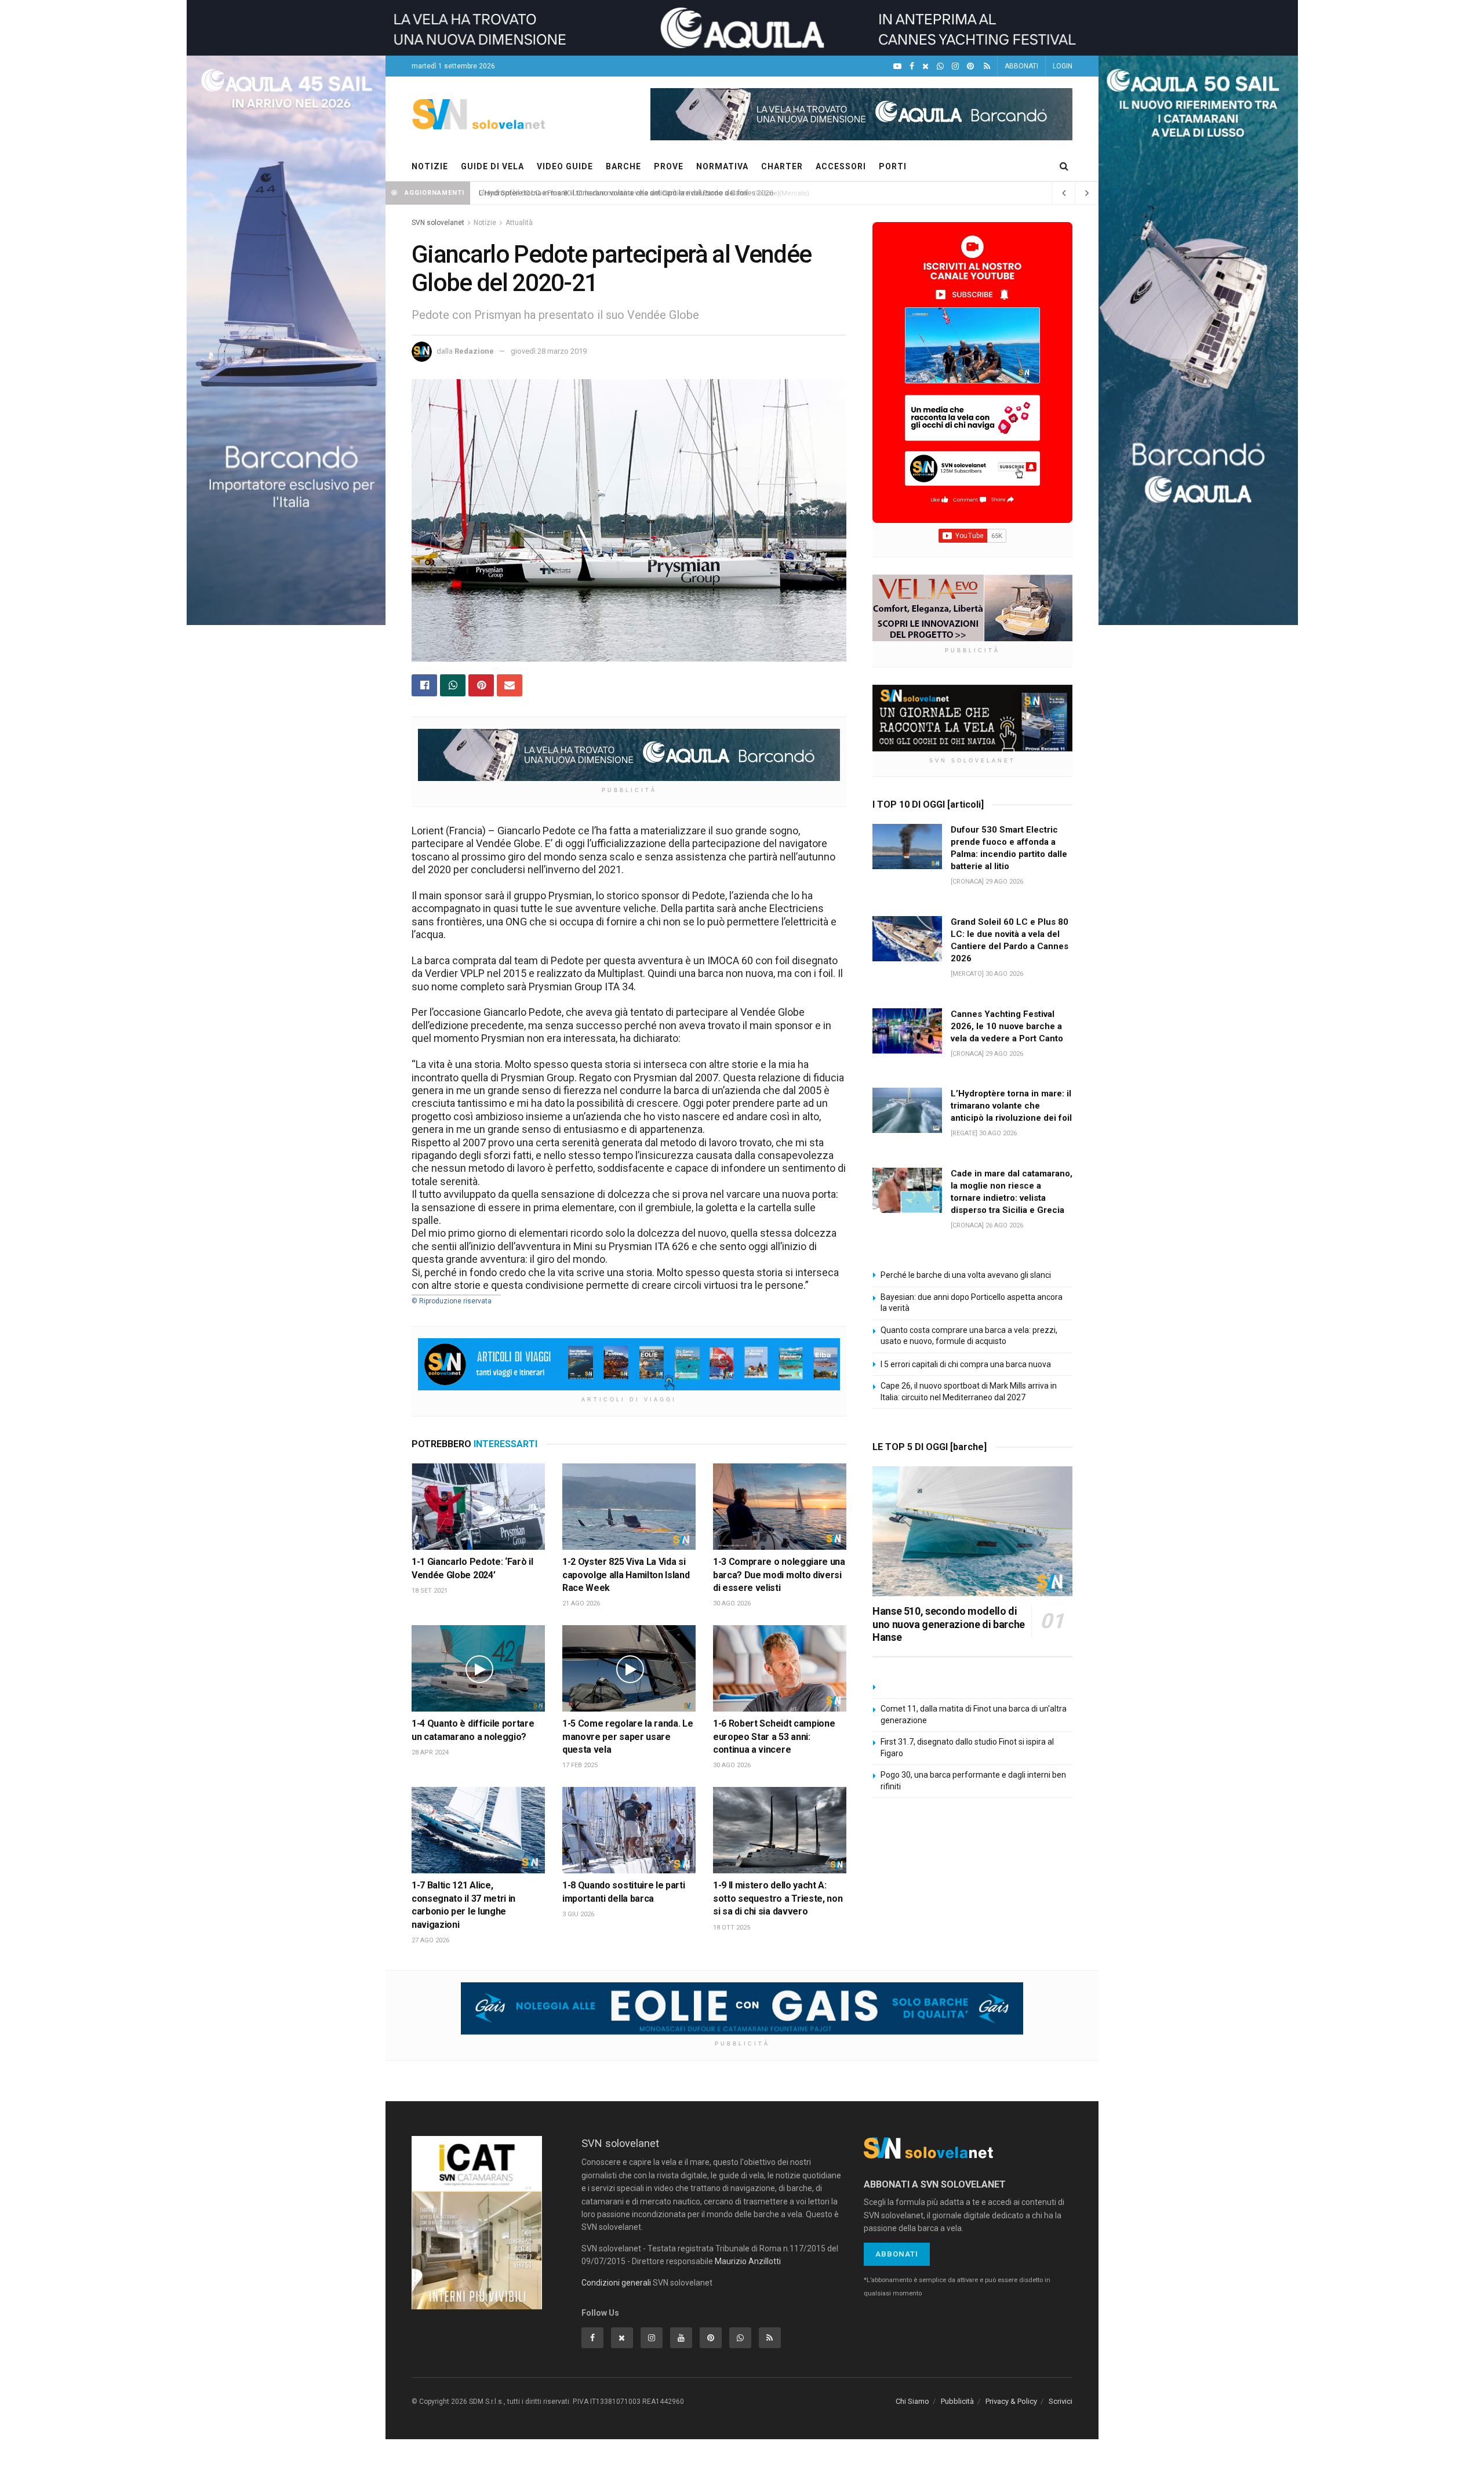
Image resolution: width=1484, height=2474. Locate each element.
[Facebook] (912, 66)
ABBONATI (1021, 66)
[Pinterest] (970, 66)
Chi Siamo (912, 2401)
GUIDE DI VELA (492, 166)
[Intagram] (955, 66)
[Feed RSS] (987, 66)
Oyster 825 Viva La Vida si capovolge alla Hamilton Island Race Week (626, 1575)
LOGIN (1063, 66)
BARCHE (623, 166)
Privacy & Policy (1011, 2401)
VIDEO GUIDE (565, 166)
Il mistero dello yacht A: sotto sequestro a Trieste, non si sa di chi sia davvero (778, 1898)
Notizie (485, 223)
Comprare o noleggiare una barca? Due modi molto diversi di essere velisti (779, 1575)
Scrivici (1061, 2401)
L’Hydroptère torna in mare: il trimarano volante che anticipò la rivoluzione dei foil (613, 193)
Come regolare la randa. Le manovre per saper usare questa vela (628, 1736)
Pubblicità (957, 2401)
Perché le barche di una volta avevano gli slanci (966, 1275)
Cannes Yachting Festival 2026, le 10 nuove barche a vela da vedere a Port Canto (1007, 1026)
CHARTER (782, 166)
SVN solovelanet (438, 223)
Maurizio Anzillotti (748, 2261)
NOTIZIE (430, 166)
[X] (925, 66)
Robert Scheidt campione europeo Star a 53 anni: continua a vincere (774, 1736)
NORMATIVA (722, 166)
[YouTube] (897, 66)
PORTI (893, 166)
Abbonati (897, 2254)
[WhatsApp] (940, 66)
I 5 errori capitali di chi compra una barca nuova (966, 1364)
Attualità (519, 223)
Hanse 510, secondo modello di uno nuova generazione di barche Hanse (949, 1624)
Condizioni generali (616, 2283)
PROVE (669, 166)
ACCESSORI (841, 166)
